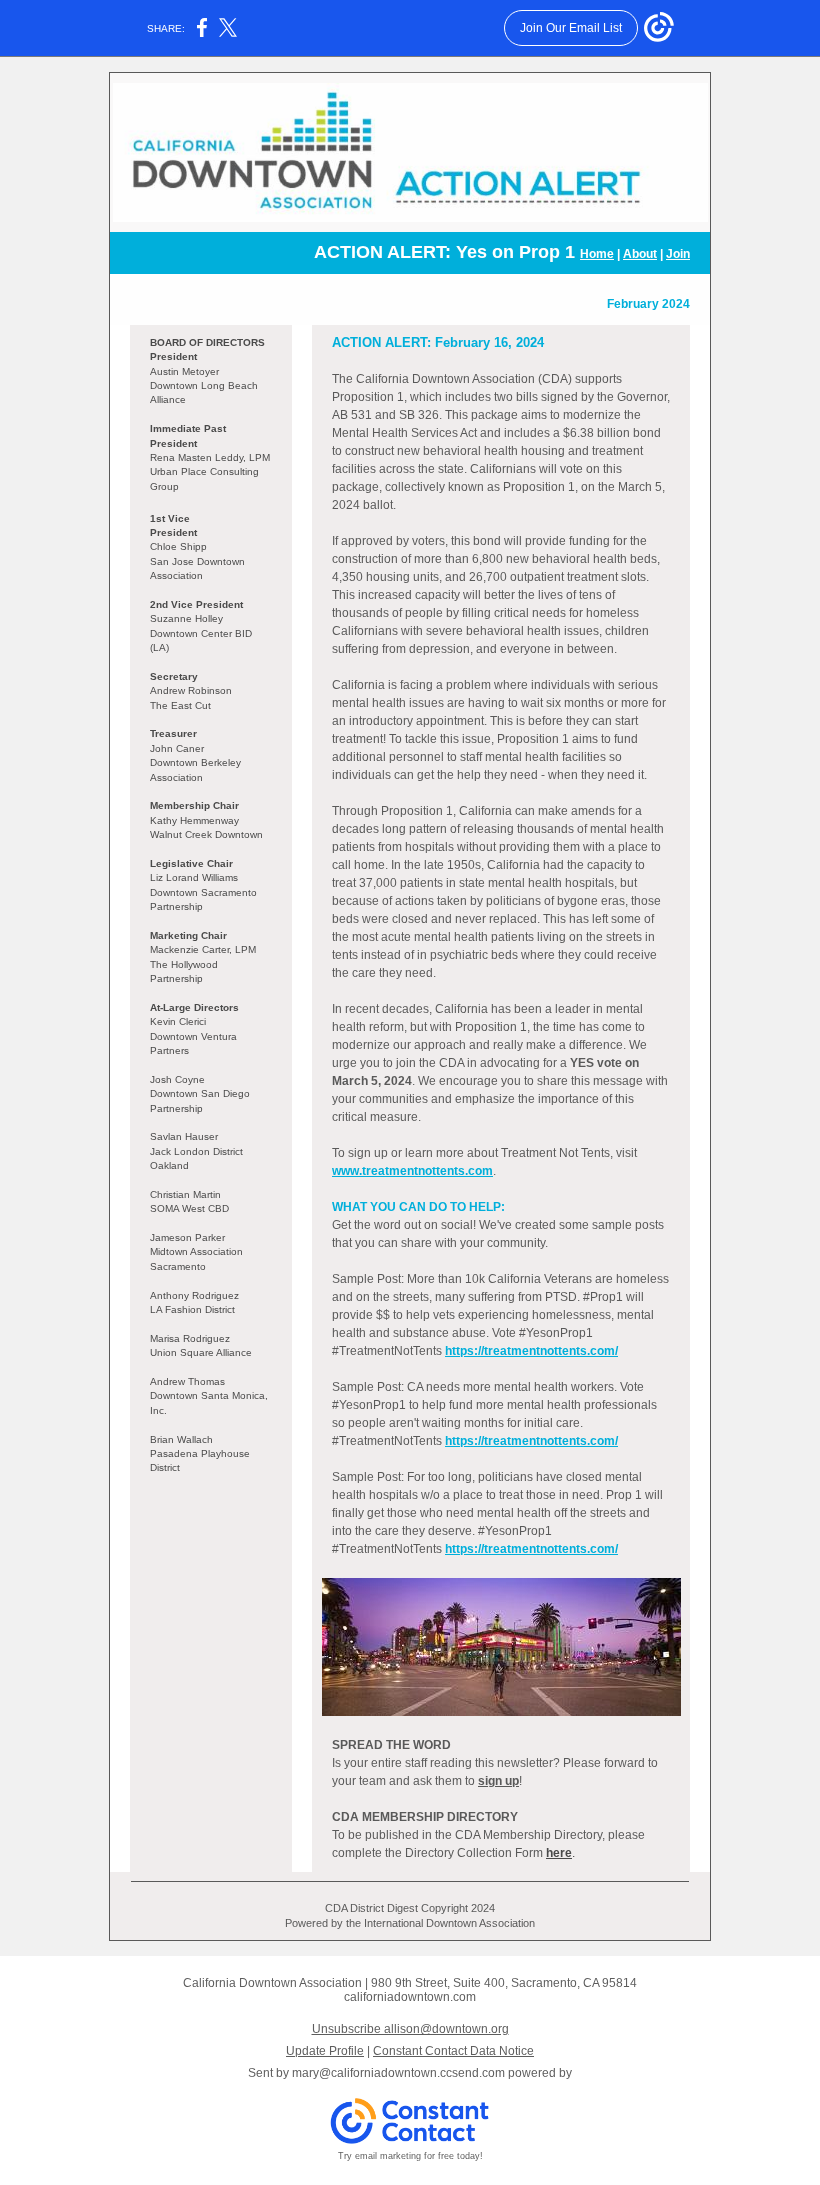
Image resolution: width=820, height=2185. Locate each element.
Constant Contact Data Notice (453, 2051)
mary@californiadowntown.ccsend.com (398, 2073)
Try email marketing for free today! (410, 2156)
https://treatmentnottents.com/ (531, 1351)
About (640, 254)
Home (597, 254)
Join (678, 254)
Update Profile (325, 2051)
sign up (498, 1781)
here (559, 1853)
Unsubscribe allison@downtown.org (410, 2029)
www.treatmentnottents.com (412, 1171)
